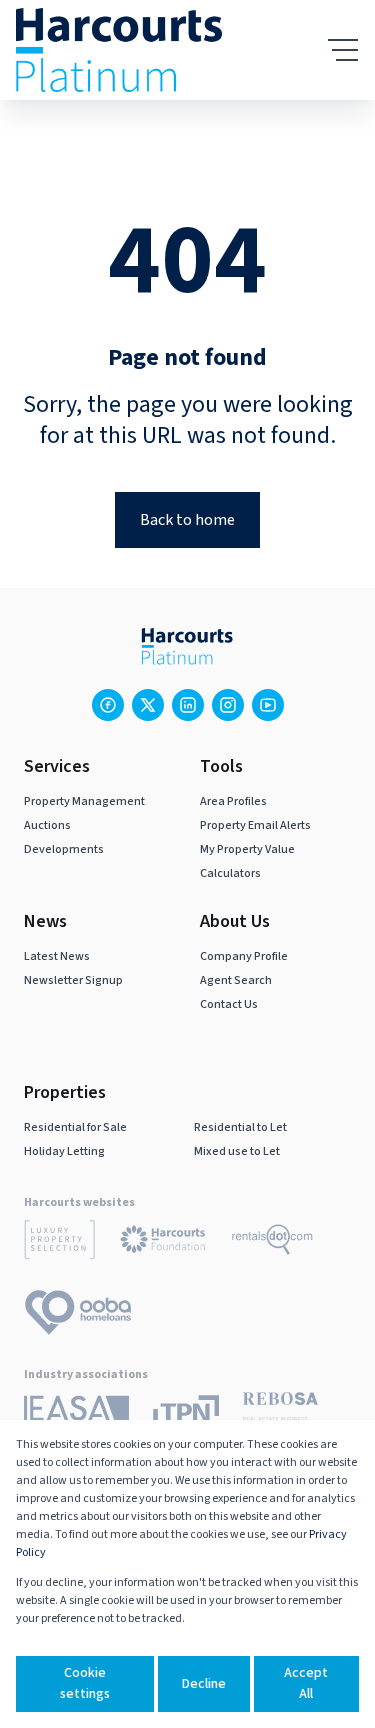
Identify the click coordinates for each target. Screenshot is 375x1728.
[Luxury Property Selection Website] (59, 1243)
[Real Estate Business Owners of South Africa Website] (280, 1416)
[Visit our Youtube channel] (268, 705)
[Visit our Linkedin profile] (188, 705)
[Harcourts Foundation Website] (163, 1243)
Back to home (187, 520)
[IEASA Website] (76, 1416)
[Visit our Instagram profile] (228, 705)
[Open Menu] (343, 50)
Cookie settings (85, 1683)
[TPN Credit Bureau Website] (186, 1416)
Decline (204, 1684)
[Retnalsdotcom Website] (272, 1243)
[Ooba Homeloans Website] (78, 1316)
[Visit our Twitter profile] (148, 705)
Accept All (306, 1683)
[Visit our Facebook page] (108, 705)
